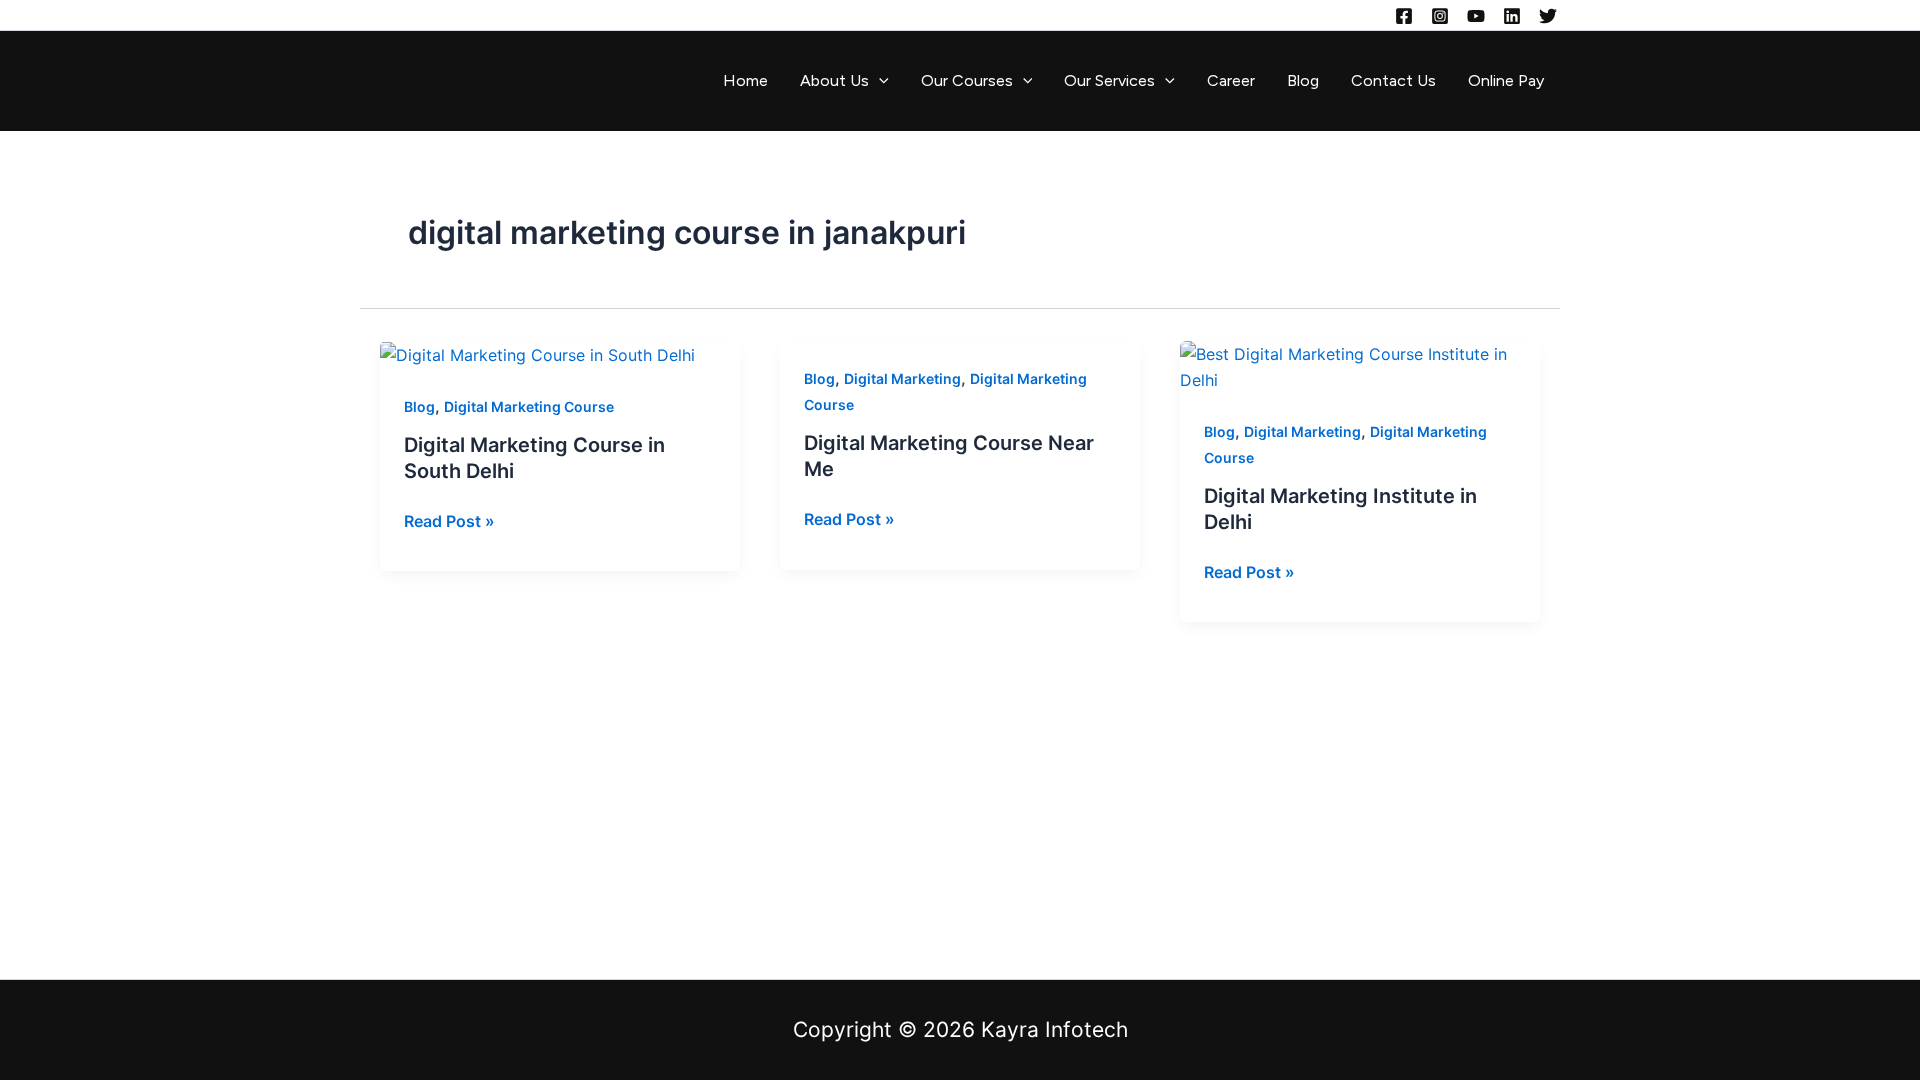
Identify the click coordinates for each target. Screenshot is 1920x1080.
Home (745, 80)
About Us (834, 80)
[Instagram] (1440, 16)
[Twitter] (1548, 16)
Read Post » (449, 519)
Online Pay (1506, 80)
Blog (1303, 80)
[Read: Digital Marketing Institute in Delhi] (1360, 366)
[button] (879, 81)
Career (1231, 80)
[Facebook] (1404, 16)
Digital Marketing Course (529, 406)
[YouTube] (1476, 16)
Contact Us (1393, 80)
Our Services (1109, 80)
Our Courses (967, 80)
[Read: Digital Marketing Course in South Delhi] (537, 354)
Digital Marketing (902, 378)
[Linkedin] (1512, 16)
